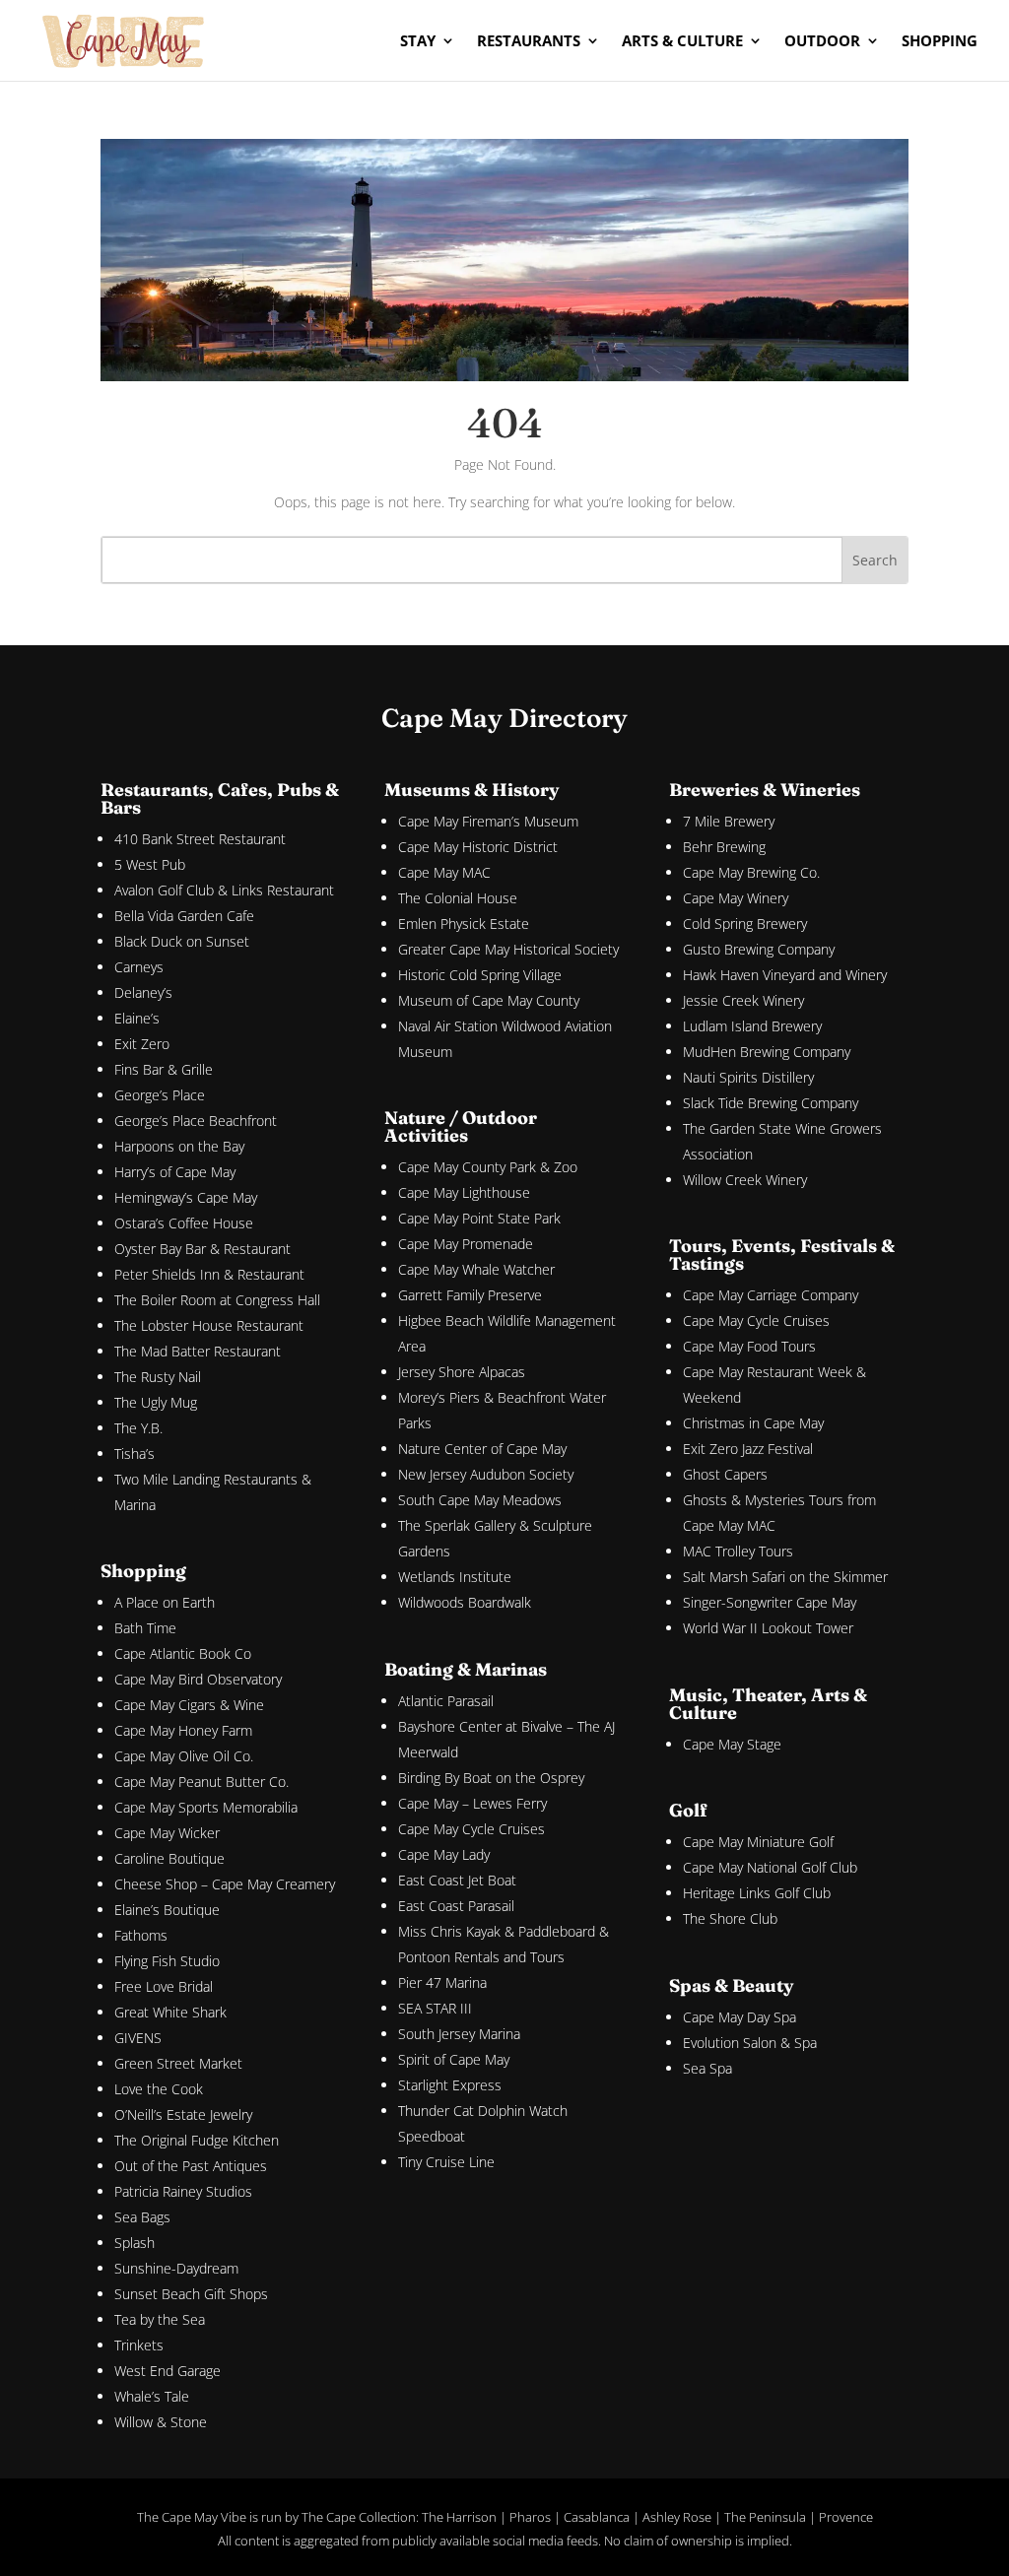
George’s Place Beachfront (196, 1121)
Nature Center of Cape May (482, 1449)
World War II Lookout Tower (768, 1628)
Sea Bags (142, 2217)
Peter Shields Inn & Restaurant (209, 1274)
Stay (418, 42)
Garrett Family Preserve (470, 1295)
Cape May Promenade (466, 1244)
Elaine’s (137, 1018)
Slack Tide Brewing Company (771, 1103)
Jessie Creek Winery (743, 1000)
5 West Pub (150, 864)
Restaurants (529, 42)
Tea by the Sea (160, 2319)
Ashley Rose (677, 2517)
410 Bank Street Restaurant (200, 839)
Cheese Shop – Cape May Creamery (225, 1884)
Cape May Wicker (167, 1833)
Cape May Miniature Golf (758, 1842)
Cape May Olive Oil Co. (184, 1756)
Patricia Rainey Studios (183, 2191)
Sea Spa (707, 2068)
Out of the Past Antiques (191, 2166)
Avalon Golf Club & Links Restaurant (224, 890)
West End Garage (168, 2371)
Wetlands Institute (455, 1577)
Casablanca (597, 2517)
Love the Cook (159, 2089)
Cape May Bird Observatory (198, 1679)
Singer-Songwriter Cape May (770, 1602)
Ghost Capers (725, 1474)
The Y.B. (138, 1428)
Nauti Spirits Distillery (748, 1077)
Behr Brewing (724, 847)
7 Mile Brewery (729, 821)
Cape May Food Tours (749, 1346)
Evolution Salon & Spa (750, 2043)
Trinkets (139, 2345)
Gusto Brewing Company (759, 949)
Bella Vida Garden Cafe (184, 916)
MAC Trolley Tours (738, 1551)
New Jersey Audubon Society (486, 1474)
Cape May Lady (444, 1854)
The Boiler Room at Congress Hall (217, 1300)
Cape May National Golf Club (770, 1867)
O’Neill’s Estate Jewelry (183, 2114)
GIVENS (138, 2038)
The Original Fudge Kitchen (197, 2140)
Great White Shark (170, 2012)
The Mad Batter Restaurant (198, 1351)
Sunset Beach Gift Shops (191, 2294)
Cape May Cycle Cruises (471, 1829)
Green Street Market (178, 2063)
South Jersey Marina (459, 2034)
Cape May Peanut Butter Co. (202, 1782)
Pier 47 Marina (442, 1982)
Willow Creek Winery (745, 1180)
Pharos (530, 2517)
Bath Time (145, 1628)
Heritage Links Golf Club (757, 1893)
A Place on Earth (165, 1602)
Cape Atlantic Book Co (183, 1653)
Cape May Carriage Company (771, 1295)
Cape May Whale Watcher (476, 1269)
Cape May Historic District (478, 847)
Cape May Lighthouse (464, 1192)
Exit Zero (142, 1044)
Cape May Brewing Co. (751, 872)
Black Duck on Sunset (182, 941)
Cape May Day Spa (740, 2017)
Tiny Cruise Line (446, 2162)
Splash (135, 2243)
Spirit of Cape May (454, 2059)
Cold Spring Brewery (745, 924)
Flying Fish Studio (167, 1961)
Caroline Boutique (169, 1858)
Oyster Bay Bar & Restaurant (202, 1249)
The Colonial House (458, 898)
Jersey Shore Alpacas (462, 1372)
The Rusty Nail (158, 1377)
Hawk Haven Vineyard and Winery (785, 975)
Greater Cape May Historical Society (508, 949)
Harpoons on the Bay (179, 1146)
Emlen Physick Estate (464, 924)
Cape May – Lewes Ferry (472, 1803)
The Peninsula (765, 2517)
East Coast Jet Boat (457, 1880)
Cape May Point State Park (479, 1218)
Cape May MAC (444, 872)
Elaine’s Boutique (167, 1910)
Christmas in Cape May (753, 1423)
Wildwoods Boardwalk (465, 1602)
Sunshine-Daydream (176, 2268)
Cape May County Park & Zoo (488, 1167)
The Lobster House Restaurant (209, 1325)
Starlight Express (450, 2085)
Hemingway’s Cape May (186, 1197)
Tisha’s (135, 1453)
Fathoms (141, 1935)
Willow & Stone (161, 2422)
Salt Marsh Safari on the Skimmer (785, 1577)
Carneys (139, 967)
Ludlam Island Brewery (752, 1026)
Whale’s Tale (152, 2396)
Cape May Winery (736, 898)
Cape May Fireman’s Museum (488, 821)
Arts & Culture (682, 42)
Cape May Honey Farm (183, 1730)
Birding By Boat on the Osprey (491, 1778)
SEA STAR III (435, 2008)
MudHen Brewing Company (767, 1052)
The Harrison (459, 2517)
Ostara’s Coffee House (184, 1223)
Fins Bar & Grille (164, 1069)
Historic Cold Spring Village (480, 975)
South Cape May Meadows (480, 1500)
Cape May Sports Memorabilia (206, 1807)
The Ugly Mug (156, 1402)
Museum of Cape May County (489, 1000)
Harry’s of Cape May (175, 1172)
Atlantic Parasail (446, 1701)
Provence (846, 2517)
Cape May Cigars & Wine (189, 1705)
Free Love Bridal (164, 1986)
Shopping (940, 42)
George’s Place (160, 1095)
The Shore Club (730, 1918)
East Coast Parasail (456, 1906)
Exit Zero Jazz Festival (748, 1449)
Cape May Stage (732, 1744)
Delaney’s (143, 992)
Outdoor (822, 42)
